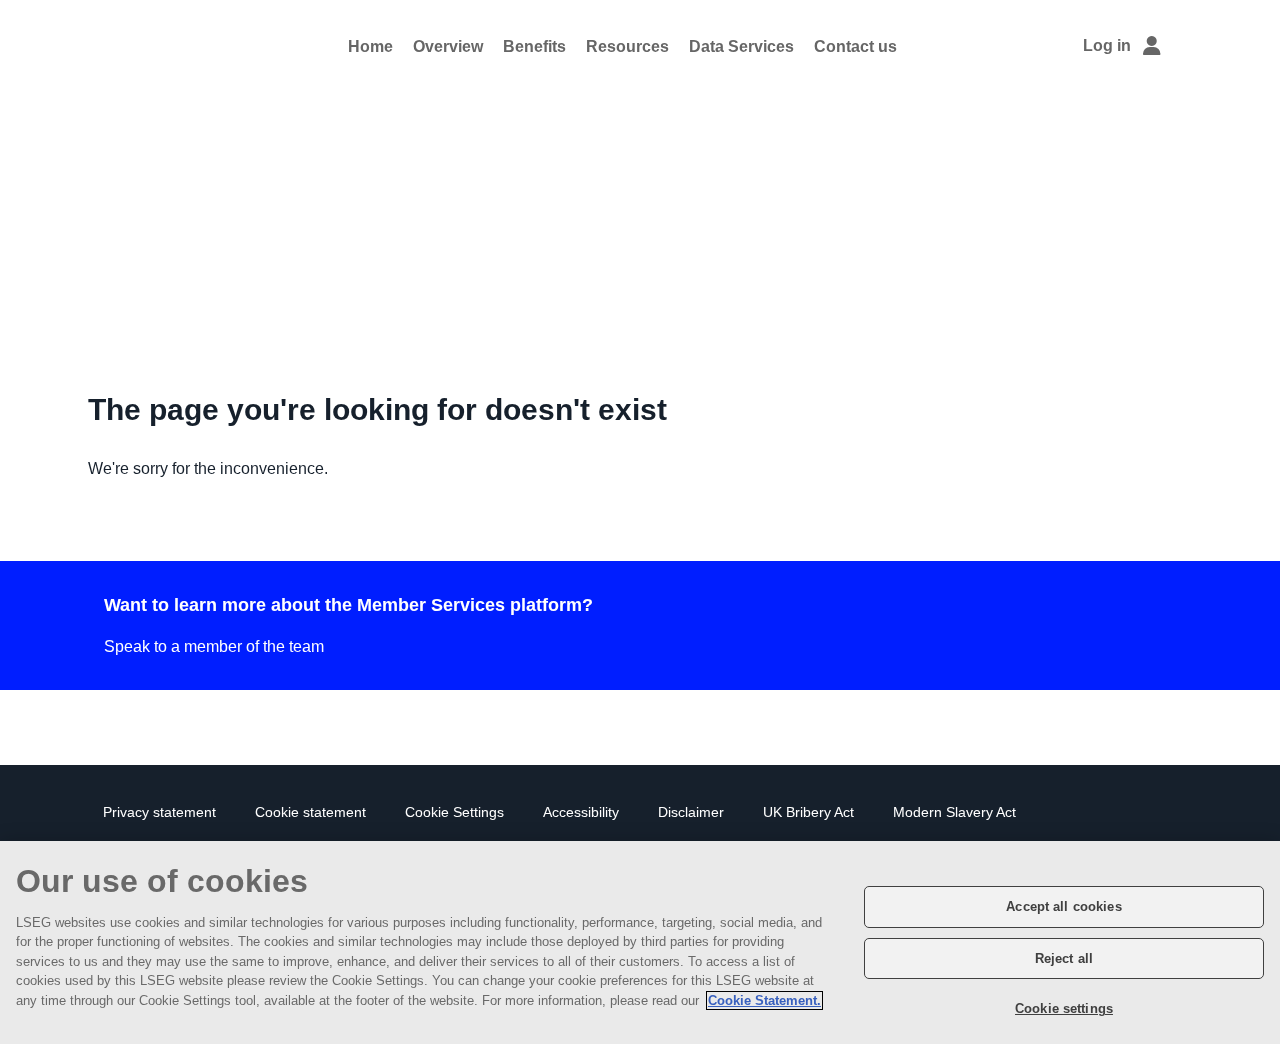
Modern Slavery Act (954, 812)
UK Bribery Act (808, 812)
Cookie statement (310, 812)
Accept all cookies (1063, 906)
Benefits (534, 46)
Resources (627, 46)
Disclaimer (691, 812)
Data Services (741, 46)
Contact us (855, 46)
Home (370, 46)
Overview (448, 46)
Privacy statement (159, 812)
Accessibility (581, 812)
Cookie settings (1064, 1008)
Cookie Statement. (764, 1000)
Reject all (1064, 958)
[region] (640, 942)
